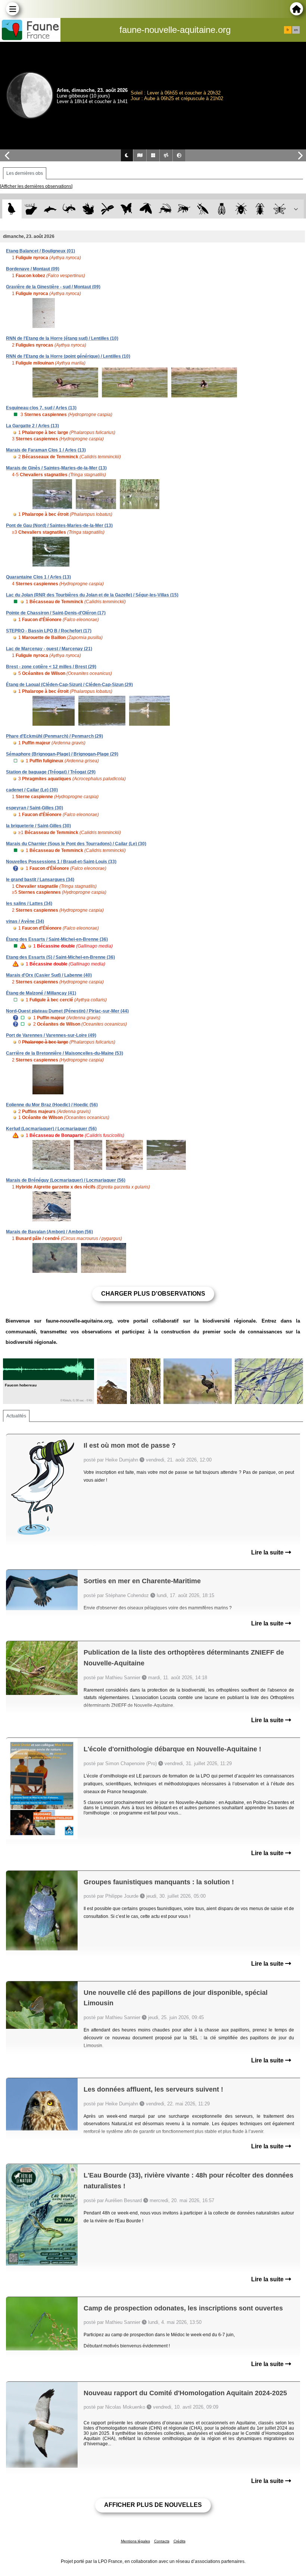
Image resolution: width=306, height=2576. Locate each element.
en (296, 30)
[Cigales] (222, 209)
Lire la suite (268, 1552)
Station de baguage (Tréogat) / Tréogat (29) (51, 772)
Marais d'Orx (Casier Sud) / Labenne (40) (49, 975)
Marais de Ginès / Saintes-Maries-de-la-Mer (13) (56, 468)
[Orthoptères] (165, 209)
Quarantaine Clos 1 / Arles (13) (38, 577)
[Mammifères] (31, 209)
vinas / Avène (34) (25, 921)
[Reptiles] (69, 209)
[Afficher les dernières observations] (36, 186)
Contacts (162, 2541)
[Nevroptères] (279, 209)
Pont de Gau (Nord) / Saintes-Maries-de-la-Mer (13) (59, 526)
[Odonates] (107, 209)
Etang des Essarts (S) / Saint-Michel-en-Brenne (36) (60, 957)
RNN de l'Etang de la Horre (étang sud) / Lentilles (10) (62, 338)
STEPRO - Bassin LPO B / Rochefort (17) (49, 631)
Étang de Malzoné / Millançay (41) (41, 993)
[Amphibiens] (88, 209)
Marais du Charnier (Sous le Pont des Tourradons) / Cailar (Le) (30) (76, 844)
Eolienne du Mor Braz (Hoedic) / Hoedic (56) (52, 1105)
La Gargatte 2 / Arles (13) (32, 426)
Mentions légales (135, 2541)
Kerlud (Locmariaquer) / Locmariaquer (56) (51, 1129)
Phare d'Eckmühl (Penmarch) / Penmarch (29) (54, 736)
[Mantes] (203, 209)
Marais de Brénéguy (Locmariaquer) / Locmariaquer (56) (66, 1180)
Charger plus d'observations (153, 1294)
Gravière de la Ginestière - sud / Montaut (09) (53, 287)
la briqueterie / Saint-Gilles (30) (38, 826)
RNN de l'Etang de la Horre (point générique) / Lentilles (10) (68, 356)
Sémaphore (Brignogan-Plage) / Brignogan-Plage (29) (62, 754)
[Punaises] (241, 209)
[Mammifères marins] (50, 209)
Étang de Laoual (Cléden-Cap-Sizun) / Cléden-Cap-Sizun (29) (69, 685)
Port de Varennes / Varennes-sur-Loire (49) (51, 1035)
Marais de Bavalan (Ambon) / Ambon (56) (49, 1232)
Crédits (179, 2541)
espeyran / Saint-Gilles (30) (35, 808)
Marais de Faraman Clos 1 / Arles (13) (46, 450)
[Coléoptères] (260, 209)
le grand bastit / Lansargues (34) (40, 880)
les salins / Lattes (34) (29, 903)
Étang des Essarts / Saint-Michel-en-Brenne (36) (57, 939)
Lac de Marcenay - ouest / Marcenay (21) (49, 649)
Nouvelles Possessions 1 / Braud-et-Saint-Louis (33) (61, 862)
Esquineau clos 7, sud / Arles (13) (41, 408)
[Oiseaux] (12, 209)
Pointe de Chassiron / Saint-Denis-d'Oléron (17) (56, 613)
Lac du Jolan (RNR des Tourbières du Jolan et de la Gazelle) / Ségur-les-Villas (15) (92, 595)
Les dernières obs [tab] (25, 173)
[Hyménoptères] (184, 209)
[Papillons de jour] (127, 209)
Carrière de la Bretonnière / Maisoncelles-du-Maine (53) (65, 1053)
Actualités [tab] (16, 1416)
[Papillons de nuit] (146, 209)
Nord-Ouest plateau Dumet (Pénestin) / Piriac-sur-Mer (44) (67, 1011)
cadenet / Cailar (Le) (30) (32, 790)
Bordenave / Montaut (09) (33, 269)
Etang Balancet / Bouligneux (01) (40, 251)
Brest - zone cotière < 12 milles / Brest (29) (51, 667)
